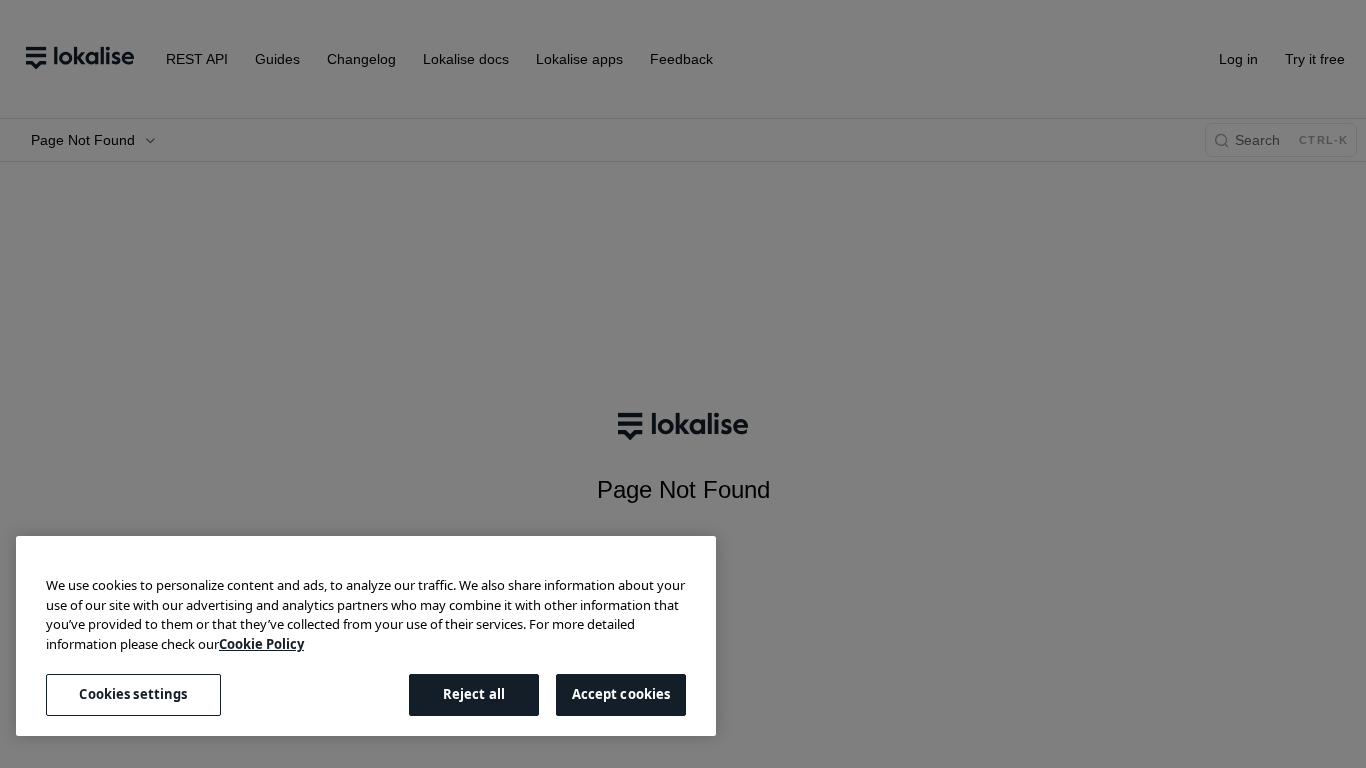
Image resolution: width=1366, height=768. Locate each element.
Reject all (474, 694)
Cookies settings (133, 694)
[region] (366, 636)
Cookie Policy (261, 644)
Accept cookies (621, 694)
